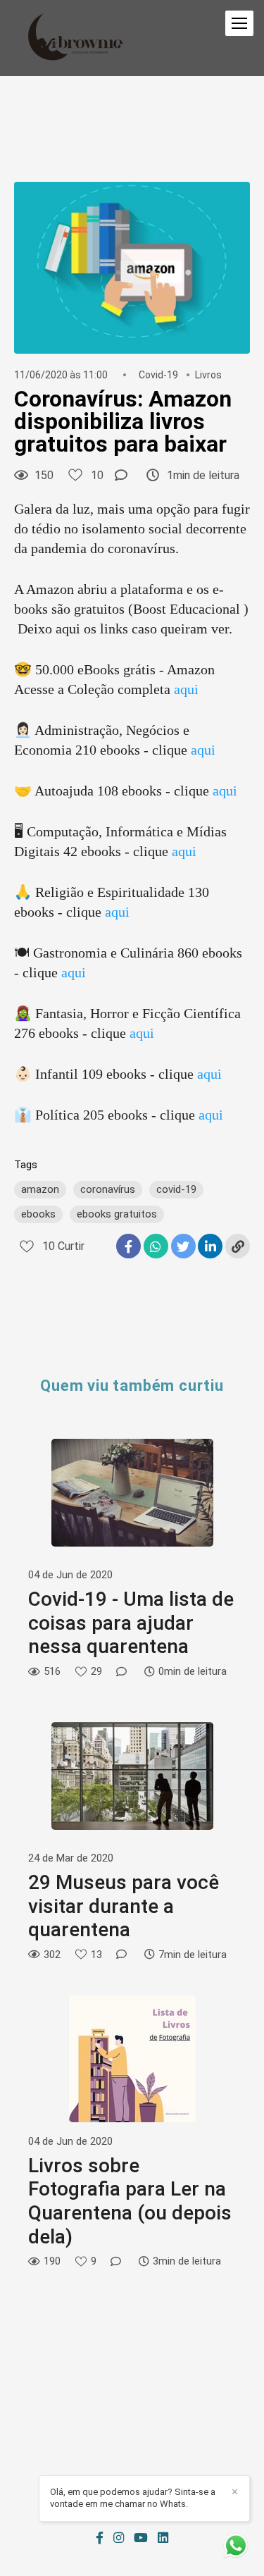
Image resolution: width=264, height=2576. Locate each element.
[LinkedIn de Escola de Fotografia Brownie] (163, 2538)
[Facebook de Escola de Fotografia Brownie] (100, 2538)
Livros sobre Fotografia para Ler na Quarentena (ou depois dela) (130, 2201)
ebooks (38, 1214)
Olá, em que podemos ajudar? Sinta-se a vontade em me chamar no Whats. (133, 2498)
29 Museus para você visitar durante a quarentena (124, 1906)
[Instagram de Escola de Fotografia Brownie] (119, 2538)
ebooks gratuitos (117, 1214)
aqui (186, 689)
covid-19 (176, 1189)
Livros (208, 375)
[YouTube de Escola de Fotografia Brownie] (141, 2538)
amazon (40, 1189)
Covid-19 (158, 375)
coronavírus (108, 1189)
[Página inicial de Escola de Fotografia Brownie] (75, 38)
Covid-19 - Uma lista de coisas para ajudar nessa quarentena (131, 1623)
